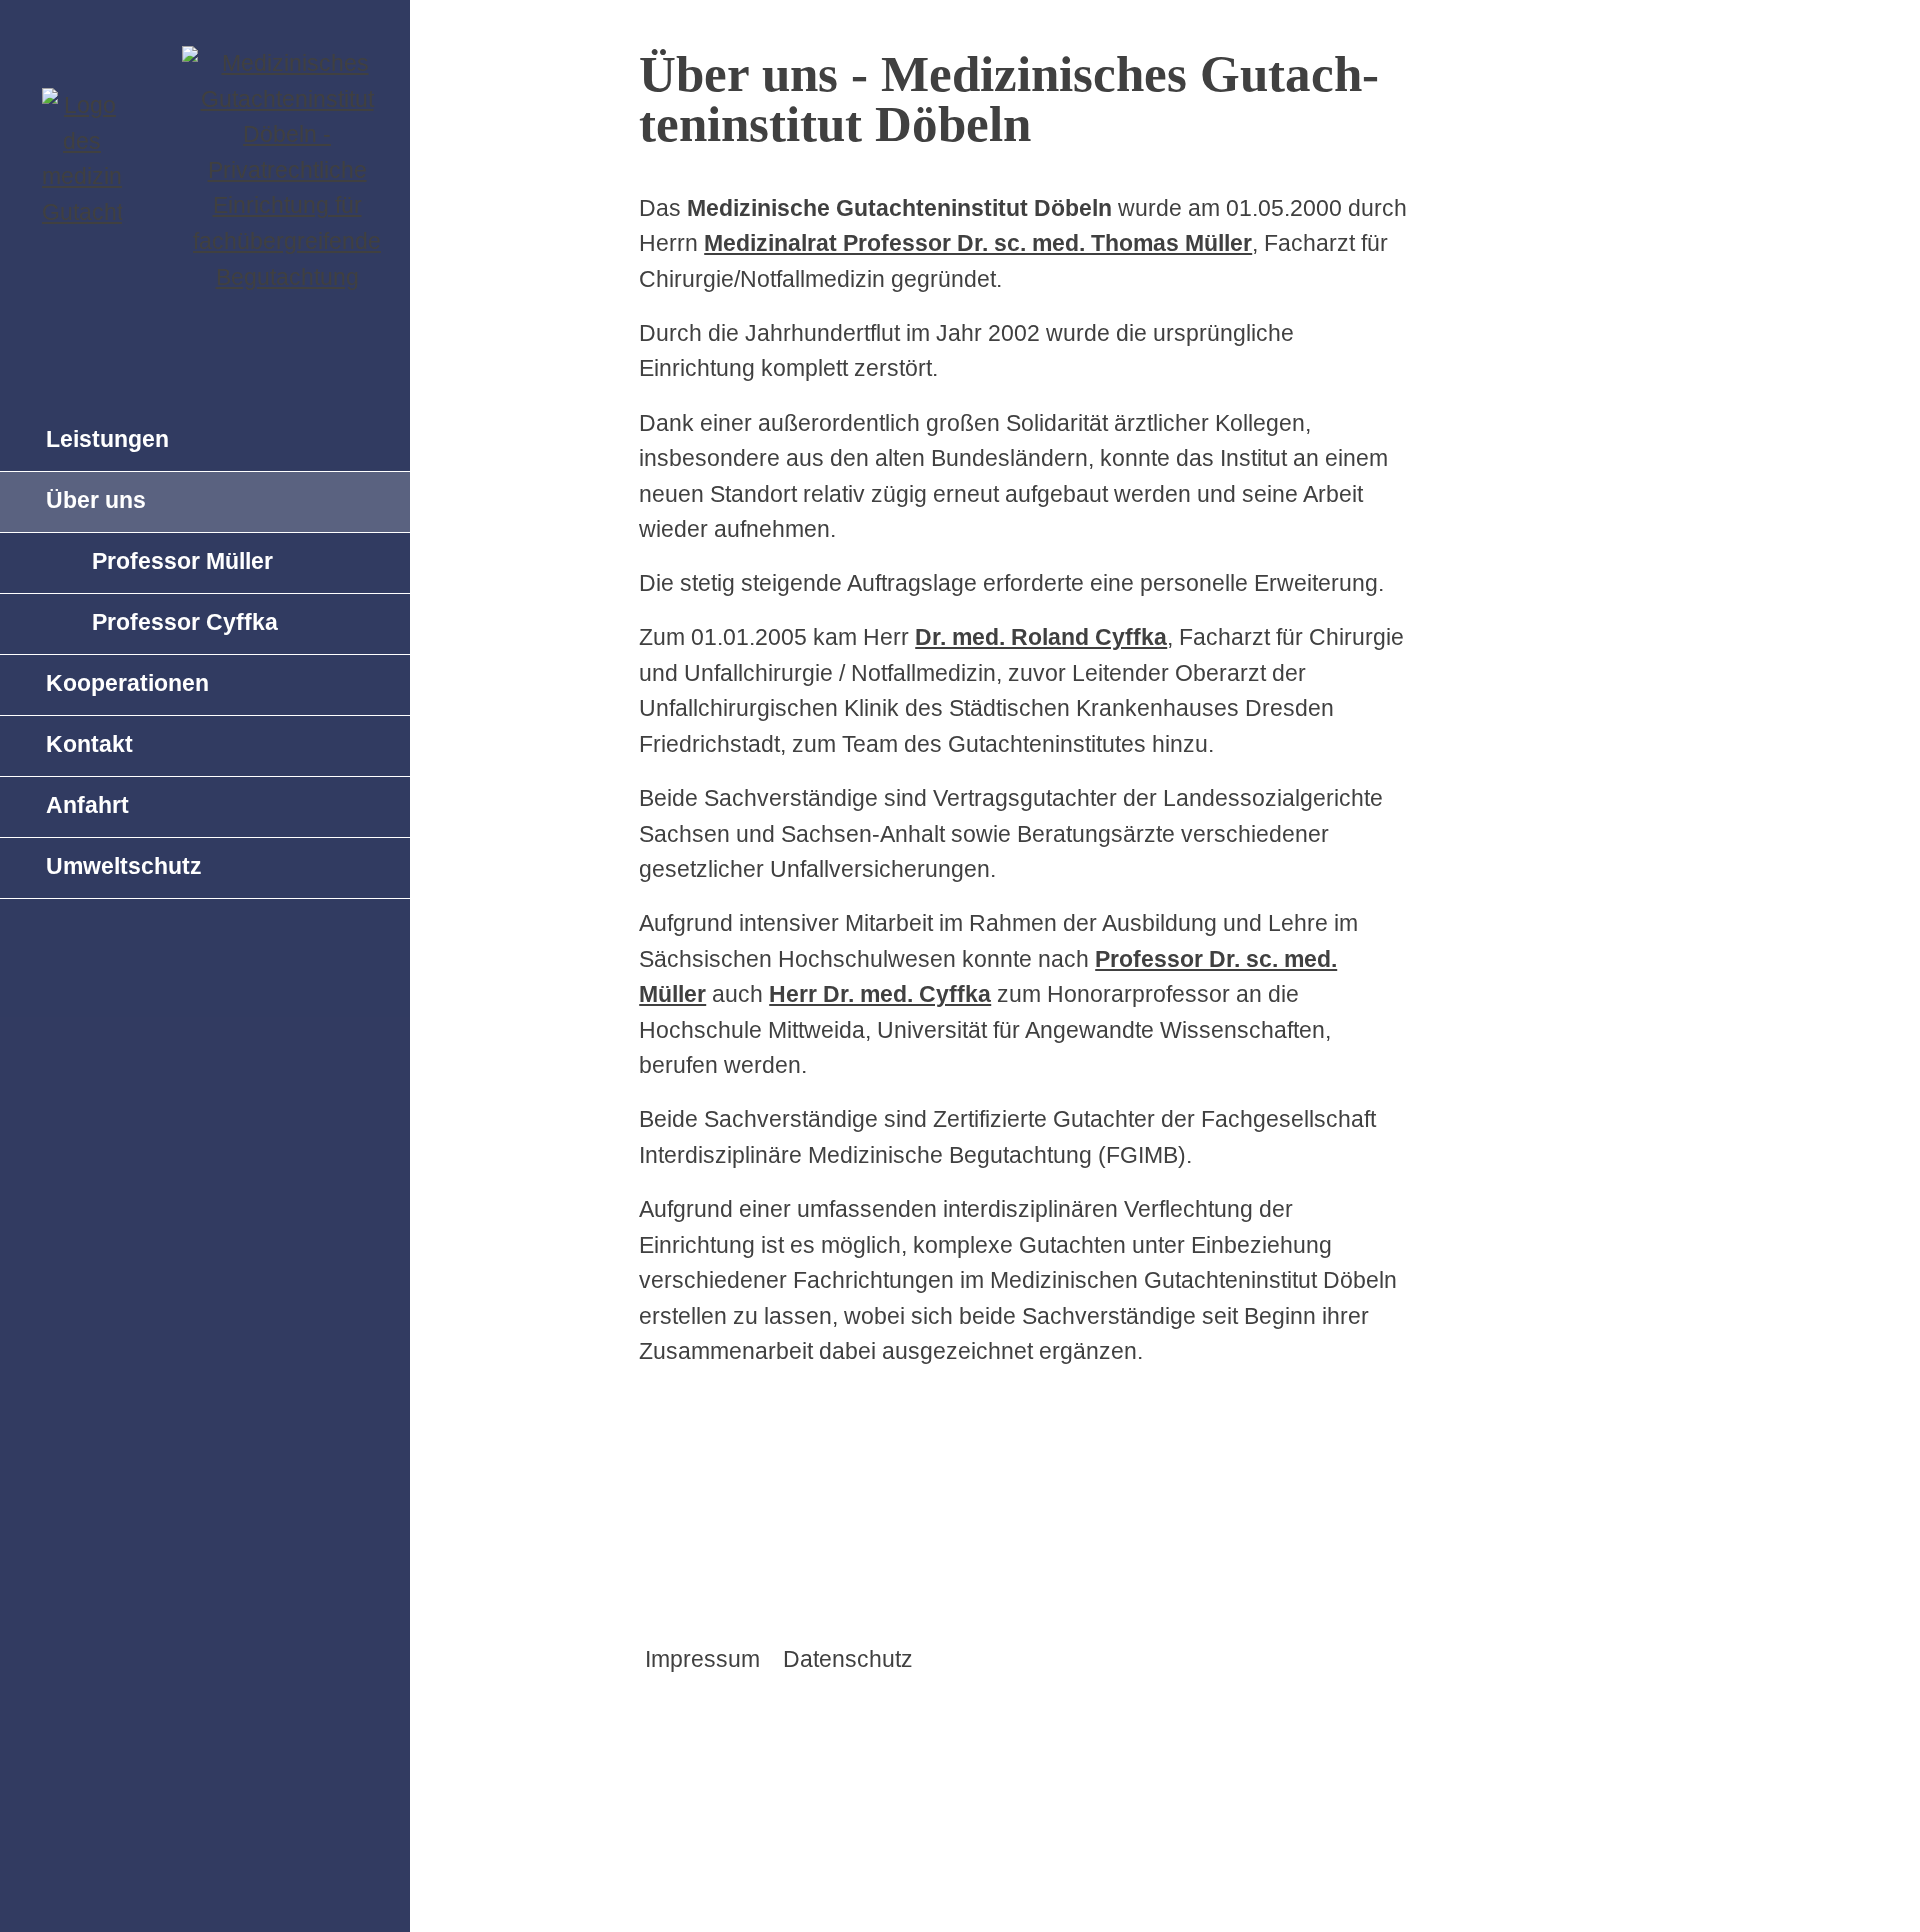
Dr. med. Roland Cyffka (1041, 637)
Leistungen (107, 439)
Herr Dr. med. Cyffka (880, 994)
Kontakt (89, 744)
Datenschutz (848, 1659)
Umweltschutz (124, 866)
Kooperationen (127, 683)
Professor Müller (182, 561)
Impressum (702, 1659)
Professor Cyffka (185, 622)
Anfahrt (87, 805)
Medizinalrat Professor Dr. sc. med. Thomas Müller (978, 243)
